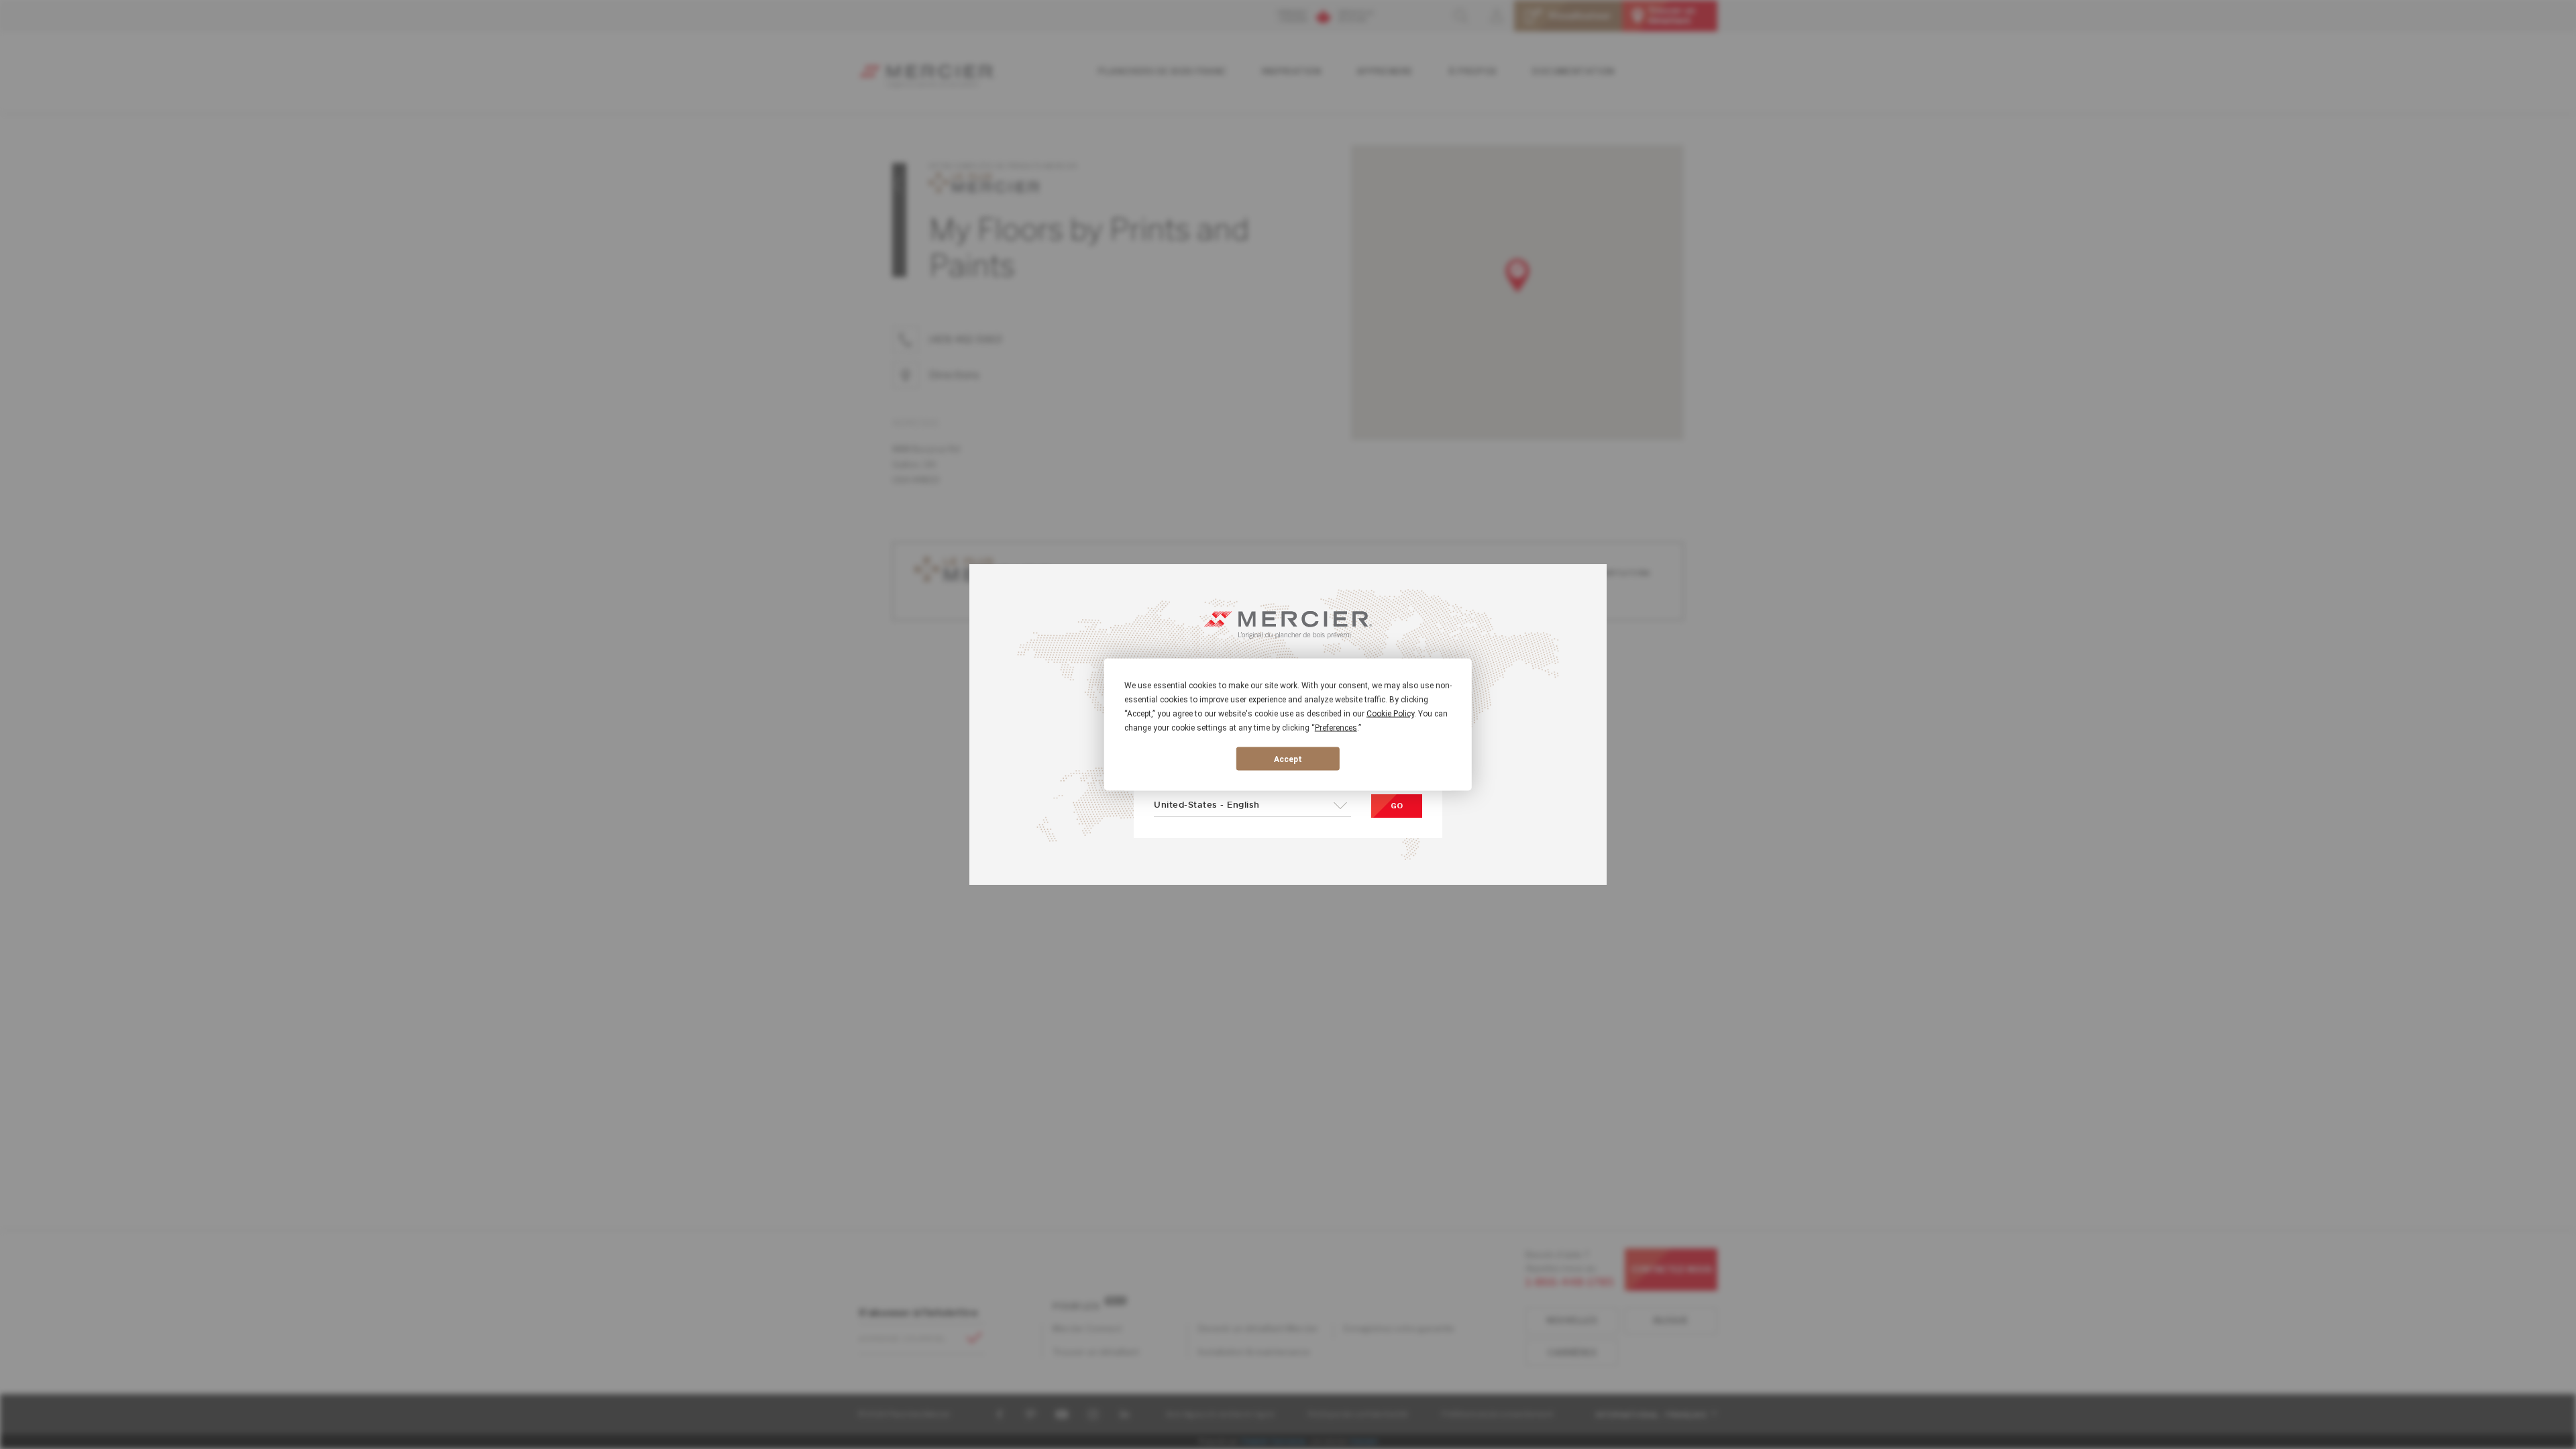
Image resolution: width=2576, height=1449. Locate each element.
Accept (1288, 759)
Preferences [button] (1336, 728)
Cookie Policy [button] (1390, 714)
